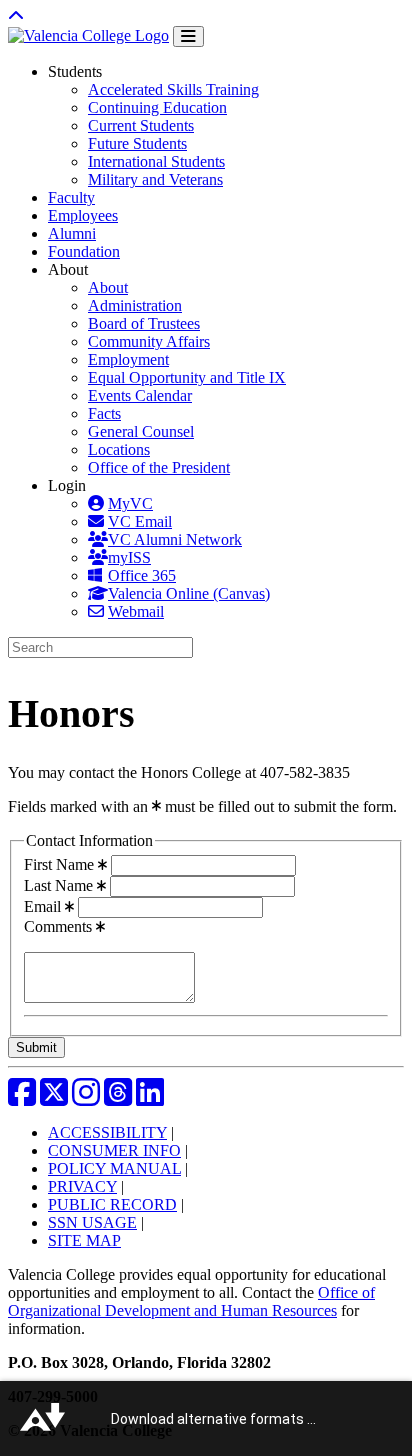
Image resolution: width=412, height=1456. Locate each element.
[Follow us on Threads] (118, 1098)
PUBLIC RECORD (112, 1204)
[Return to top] (16, 16)
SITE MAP (84, 1240)
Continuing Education (157, 107)
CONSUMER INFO (114, 1150)
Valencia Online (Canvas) (189, 593)
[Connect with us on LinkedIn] (150, 1098)
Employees (83, 215)
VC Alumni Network (175, 539)
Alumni (72, 233)
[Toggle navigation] (188, 36)
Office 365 (142, 575)
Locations (119, 449)
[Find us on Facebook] (22, 1098)
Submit (36, 1047)
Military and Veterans (155, 179)
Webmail (136, 611)
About (108, 287)
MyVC (130, 503)
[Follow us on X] (54, 1098)
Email (44, 906)
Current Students (141, 125)
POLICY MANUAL (114, 1168)
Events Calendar (140, 395)
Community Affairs (149, 341)
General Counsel (141, 431)
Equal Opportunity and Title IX (187, 377)
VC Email (140, 521)
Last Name (60, 885)
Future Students (137, 143)
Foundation (84, 251)
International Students (156, 161)
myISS (129, 557)
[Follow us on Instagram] (86, 1098)
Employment (128, 359)
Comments (60, 926)
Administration (135, 305)
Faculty (71, 197)
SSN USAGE (92, 1222)
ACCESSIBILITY (107, 1132)
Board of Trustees (144, 323)
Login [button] (67, 485)
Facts (104, 413)
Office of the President (159, 467)
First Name (61, 864)
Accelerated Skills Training (173, 89)
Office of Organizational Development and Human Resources (191, 1301)
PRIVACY (82, 1186)
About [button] (68, 269)
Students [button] (75, 71)
